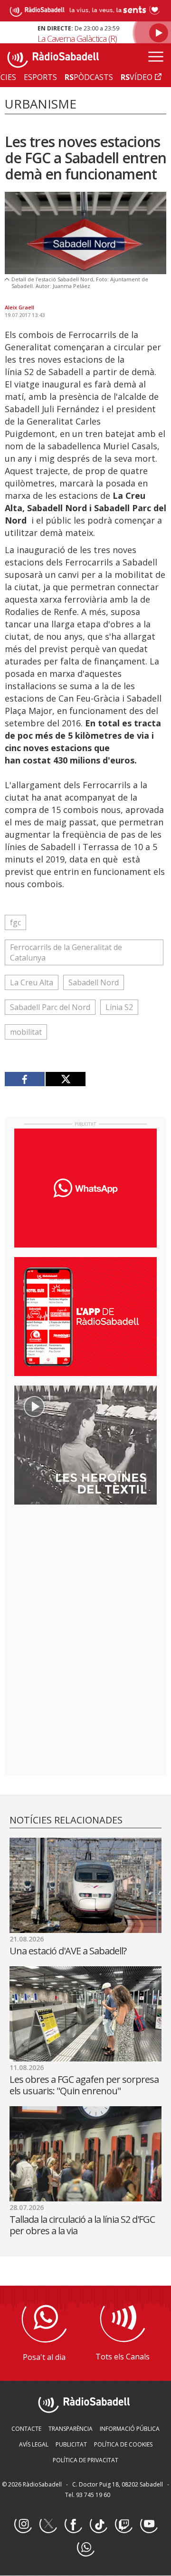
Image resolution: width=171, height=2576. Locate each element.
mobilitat (26, 1032)
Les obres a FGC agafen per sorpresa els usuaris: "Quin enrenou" (84, 2085)
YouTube (149, 2525)
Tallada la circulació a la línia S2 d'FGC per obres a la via (82, 2225)
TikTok (98, 2525)
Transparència (71, 2429)
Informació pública (130, 2429)
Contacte (26, 2429)
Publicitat (71, 2444)
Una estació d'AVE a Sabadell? (68, 1951)
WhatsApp (85, 2548)
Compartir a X (65, 1079)
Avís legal (34, 2444)
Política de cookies (123, 2444)
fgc (15, 922)
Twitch (123, 2525)
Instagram (23, 2525)
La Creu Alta (32, 982)
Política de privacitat (85, 2460)
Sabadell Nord (94, 982)
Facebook (73, 2525)
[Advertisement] (85, 1574)
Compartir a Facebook (25, 1079)
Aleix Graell (19, 307)
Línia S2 (119, 1007)
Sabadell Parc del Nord (50, 1007)
